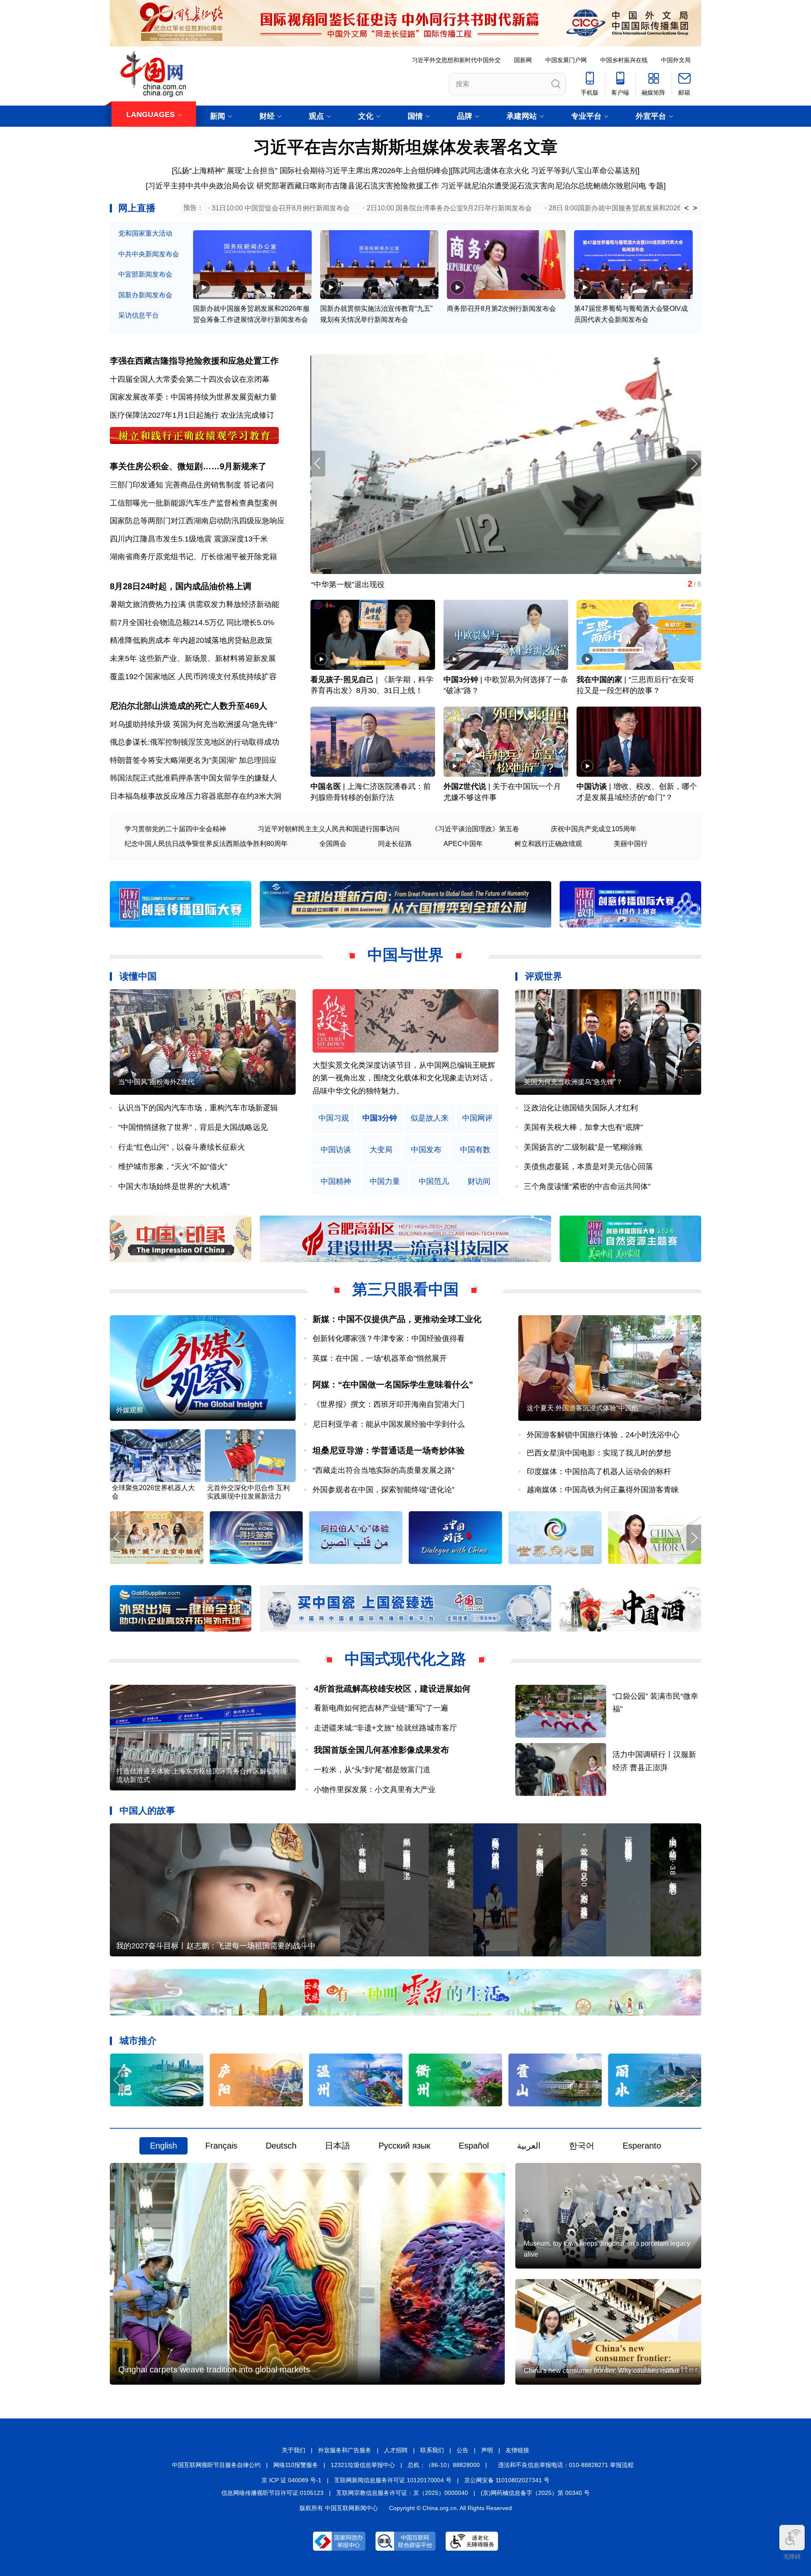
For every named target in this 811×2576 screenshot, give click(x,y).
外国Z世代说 (465, 786)
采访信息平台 (139, 315)
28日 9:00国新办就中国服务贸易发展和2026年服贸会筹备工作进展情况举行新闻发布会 (679, 208)
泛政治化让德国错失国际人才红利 (581, 1108)
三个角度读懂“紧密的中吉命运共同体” (587, 1186)
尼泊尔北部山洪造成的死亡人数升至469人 (189, 706)
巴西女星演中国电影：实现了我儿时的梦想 (599, 1453)
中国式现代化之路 (405, 1659)
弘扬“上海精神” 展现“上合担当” (226, 171)
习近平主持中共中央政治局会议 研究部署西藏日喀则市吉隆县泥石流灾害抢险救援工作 (293, 186)
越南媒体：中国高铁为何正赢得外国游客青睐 (603, 1490)
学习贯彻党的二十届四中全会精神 (175, 829)
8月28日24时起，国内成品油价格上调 (181, 586)
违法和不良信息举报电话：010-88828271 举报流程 (566, 2465)
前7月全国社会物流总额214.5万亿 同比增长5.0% (192, 623)
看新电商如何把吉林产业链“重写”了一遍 (381, 1708)
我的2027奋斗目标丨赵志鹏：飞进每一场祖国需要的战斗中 (216, 1946)
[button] (694, 464)
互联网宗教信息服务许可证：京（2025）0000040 (402, 2493)
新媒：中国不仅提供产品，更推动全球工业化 (397, 1319)
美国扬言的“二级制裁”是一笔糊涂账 (583, 1147)
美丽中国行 (631, 844)
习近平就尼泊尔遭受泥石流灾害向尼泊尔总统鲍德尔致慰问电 (544, 186)
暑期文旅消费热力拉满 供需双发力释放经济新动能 (195, 604)
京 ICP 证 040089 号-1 (291, 2480)
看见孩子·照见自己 (342, 680)
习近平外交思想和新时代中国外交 (456, 60)
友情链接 (517, 2450)
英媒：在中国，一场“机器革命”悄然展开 (380, 1358)
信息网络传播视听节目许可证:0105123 (272, 2493)
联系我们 (432, 2450)
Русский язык (404, 2146)
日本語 (337, 2146)
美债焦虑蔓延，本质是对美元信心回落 (588, 1167)
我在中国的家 (599, 680)
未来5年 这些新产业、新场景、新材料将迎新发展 (193, 658)
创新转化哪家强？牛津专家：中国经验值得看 (389, 1338)
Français (221, 2146)
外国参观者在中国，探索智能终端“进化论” (384, 1490)
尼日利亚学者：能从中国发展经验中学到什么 (389, 1424)
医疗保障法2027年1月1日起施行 (164, 415)
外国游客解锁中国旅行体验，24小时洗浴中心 (603, 1435)
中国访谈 (592, 786)
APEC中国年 (463, 844)
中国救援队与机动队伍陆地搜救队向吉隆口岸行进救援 (402, 585)
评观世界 (544, 976)
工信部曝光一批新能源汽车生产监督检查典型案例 (193, 503)
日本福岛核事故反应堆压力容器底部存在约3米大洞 (196, 796)
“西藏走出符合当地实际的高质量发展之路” (384, 1470)
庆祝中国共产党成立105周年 (594, 829)
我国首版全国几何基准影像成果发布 (381, 1750)
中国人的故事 (147, 1810)
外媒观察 (130, 1410)
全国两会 (333, 844)
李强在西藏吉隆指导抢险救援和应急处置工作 (194, 361)
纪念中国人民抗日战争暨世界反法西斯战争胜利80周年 (206, 844)
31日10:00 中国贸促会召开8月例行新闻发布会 (281, 208)
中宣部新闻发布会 (145, 274)
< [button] (687, 208)
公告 (463, 2450)
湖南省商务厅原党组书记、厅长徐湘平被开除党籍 (193, 557)
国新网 (523, 60)
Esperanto (642, 2146)
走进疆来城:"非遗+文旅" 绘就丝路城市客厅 (385, 1728)
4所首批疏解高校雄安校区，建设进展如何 (392, 1689)
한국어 (582, 2146)
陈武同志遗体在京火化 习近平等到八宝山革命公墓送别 (545, 171)
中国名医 (326, 786)
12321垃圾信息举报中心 (363, 2465)
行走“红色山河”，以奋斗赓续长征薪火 (182, 1147)
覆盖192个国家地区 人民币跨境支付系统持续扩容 (193, 677)
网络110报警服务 (296, 2465)
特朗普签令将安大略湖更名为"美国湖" (173, 760)
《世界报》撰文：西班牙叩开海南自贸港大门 (389, 1404)
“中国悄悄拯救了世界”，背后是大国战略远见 (193, 1127)
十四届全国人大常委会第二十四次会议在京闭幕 (190, 379)
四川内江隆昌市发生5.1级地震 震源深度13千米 (189, 539)
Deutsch (281, 2146)
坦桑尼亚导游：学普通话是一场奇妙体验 (389, 1450)
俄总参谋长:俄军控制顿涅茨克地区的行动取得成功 (195, 742)
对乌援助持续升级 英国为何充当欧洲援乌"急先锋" (193, 724)
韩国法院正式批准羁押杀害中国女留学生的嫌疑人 (193, 778)
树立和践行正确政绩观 (548, 844)
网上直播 (137, 208)
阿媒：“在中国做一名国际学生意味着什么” (393, 1385)
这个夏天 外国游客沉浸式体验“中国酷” (584, 1408)
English (163, 2146)
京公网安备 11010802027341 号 (507, 2480)
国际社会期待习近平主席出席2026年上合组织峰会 (364, 171)
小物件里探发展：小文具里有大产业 (375, 1790)
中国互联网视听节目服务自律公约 (216, 2465)
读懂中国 (138, 976)
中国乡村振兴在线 (624, 60)
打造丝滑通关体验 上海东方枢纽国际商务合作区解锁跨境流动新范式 (201, 1775)
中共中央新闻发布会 (149, 254)
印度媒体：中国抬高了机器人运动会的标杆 (599, 1472)
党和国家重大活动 (145, 233)
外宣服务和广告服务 (345, 2450)
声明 (487, 2450)
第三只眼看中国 (405, 1289)
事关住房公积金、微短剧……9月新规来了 (188, 466)
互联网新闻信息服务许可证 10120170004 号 (393, 2480)
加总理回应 (258, 760)
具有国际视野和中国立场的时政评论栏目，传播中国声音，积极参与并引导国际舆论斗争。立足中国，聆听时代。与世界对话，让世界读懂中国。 (404, 1078)
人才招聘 (396, 2450)
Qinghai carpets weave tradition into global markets (214, 2369)
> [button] (695, 208)
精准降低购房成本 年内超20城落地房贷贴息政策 (191, 640)
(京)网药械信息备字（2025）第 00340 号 (535, 2493)
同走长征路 (395, 844)
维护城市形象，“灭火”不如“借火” (173, 1167)
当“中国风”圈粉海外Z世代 (156, 1082)
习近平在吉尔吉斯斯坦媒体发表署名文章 (405, 147)
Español (474, 2146)
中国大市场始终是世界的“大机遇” (174, 1186)
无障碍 (792, 2557)
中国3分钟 (461, 680)
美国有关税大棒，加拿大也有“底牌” (583, 1127)
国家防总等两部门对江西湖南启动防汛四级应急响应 (197, 521)
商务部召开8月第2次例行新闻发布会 (501, 309)
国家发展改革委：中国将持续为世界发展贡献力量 (193, 397)
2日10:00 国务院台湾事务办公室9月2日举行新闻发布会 (449, 208)
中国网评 (477, 1118)
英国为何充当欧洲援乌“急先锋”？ (573, 1082)
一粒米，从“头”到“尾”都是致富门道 (372, 1770)
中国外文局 (676, 60)
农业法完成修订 (248, 415)
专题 (656, 186)
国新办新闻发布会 (145, 295)
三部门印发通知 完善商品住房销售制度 (176, 485)
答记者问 (259, 485)
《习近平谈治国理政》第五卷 (475, 829)
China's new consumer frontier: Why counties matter (601, 2371)
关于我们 (294, 2450)
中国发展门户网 (566, 60)
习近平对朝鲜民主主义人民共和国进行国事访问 (329, 829)
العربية (529, 2146)
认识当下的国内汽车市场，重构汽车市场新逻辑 (198, 1108)
